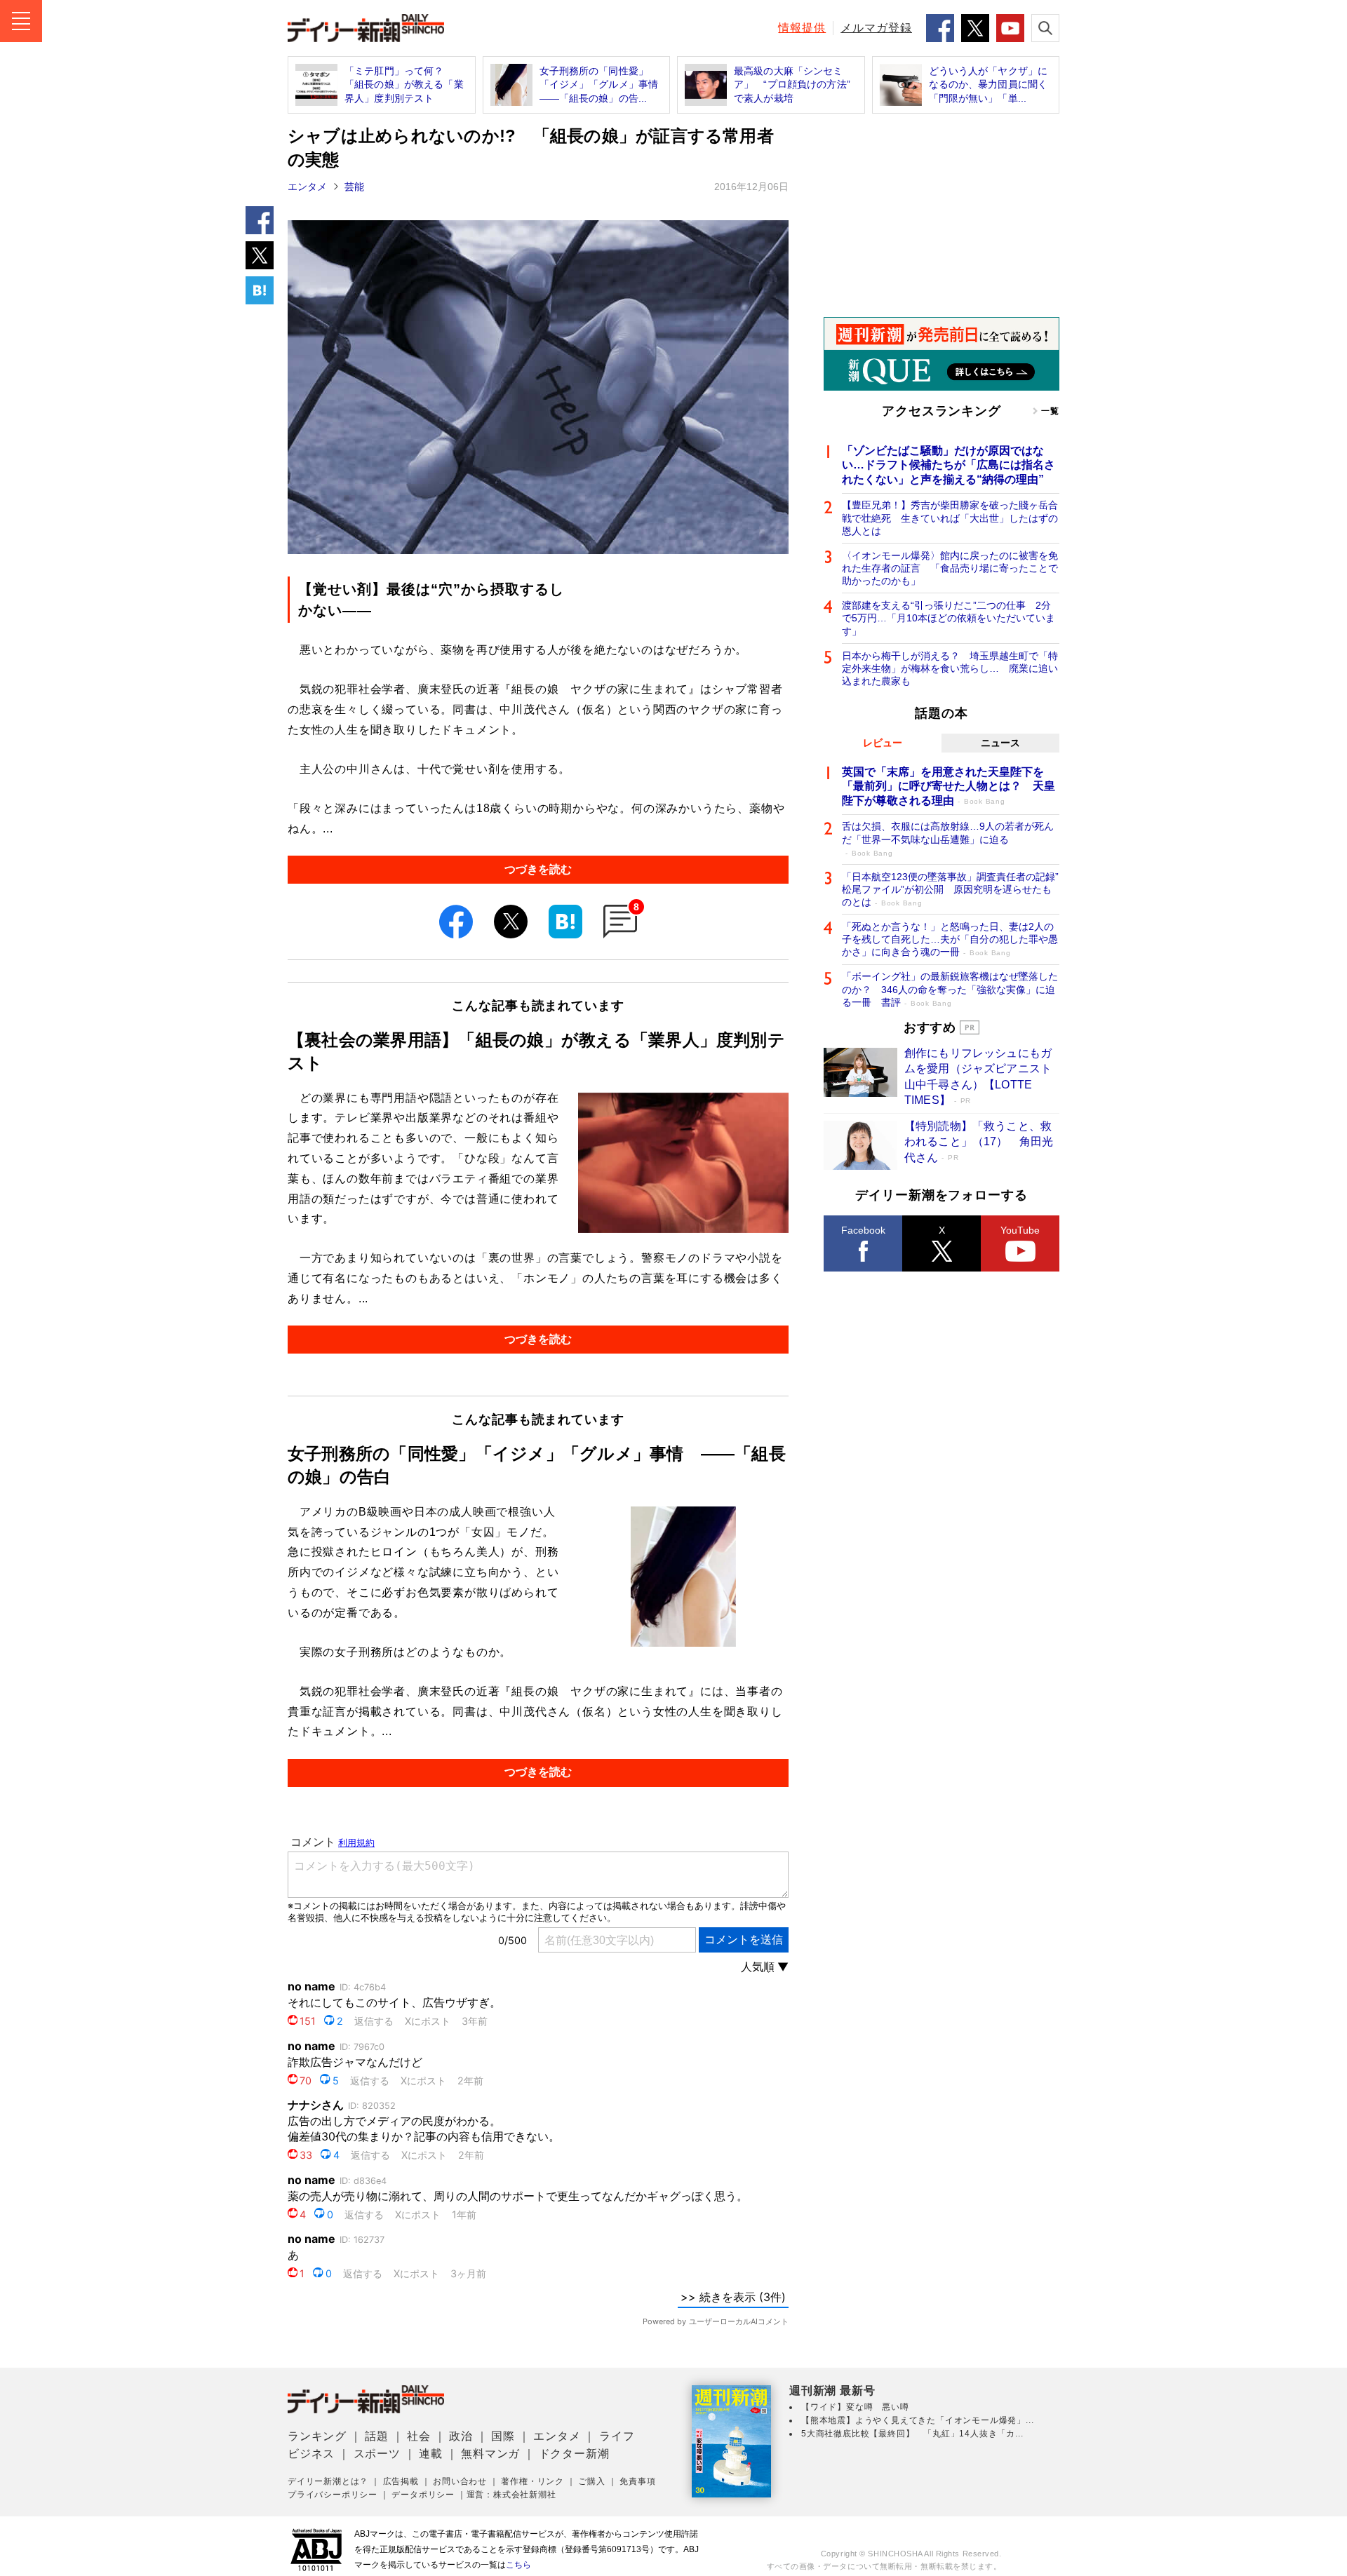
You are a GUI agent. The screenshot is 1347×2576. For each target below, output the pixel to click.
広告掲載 (401, 2481)
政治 (461, 2436)
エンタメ (307, 187)
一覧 (1050, 411)
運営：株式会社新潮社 (511, 2495)
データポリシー (423, 2495)
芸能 (354, 187)
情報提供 (802, 28)
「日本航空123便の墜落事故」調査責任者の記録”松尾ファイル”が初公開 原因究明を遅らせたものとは (950, 889)
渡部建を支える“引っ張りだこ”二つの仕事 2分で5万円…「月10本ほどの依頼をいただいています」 (949, 618)
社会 (419, 2436)
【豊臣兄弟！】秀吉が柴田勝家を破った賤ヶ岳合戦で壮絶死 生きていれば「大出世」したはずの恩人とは (950, 518)
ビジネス (311, 2454)
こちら (518, 2565)
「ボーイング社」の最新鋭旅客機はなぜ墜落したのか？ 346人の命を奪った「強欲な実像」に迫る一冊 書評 (950, 989)
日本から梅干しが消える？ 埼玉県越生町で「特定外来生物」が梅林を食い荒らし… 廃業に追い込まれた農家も (950, 668)
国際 (503, 2436)
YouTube (1020, 1230)
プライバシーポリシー (333, 2495)
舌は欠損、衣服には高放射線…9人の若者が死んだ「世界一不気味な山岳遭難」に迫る (948, 838)
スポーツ (377, 2454)
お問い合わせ (460, 2481)
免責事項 (637, 2481)
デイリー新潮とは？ (328, 2481)
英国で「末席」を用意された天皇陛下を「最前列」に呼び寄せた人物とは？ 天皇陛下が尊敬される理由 (949, 787)
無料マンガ (490, 2454)
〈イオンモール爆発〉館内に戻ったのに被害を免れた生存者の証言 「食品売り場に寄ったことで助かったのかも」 (950, 568)
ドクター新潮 (574, 2454)
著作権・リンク (532, 2481)
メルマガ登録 (876, 28)
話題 (377, 2436)
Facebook (863, 1230)
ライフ (617, 2436)
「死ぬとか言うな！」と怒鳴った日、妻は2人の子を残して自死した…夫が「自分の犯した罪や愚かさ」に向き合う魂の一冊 (950, 939)
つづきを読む (538, 869)
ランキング (317, 2436)
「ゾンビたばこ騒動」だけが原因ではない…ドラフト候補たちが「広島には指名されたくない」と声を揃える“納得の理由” (949, 465)
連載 (431, 2454)
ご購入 (591, 2481)
